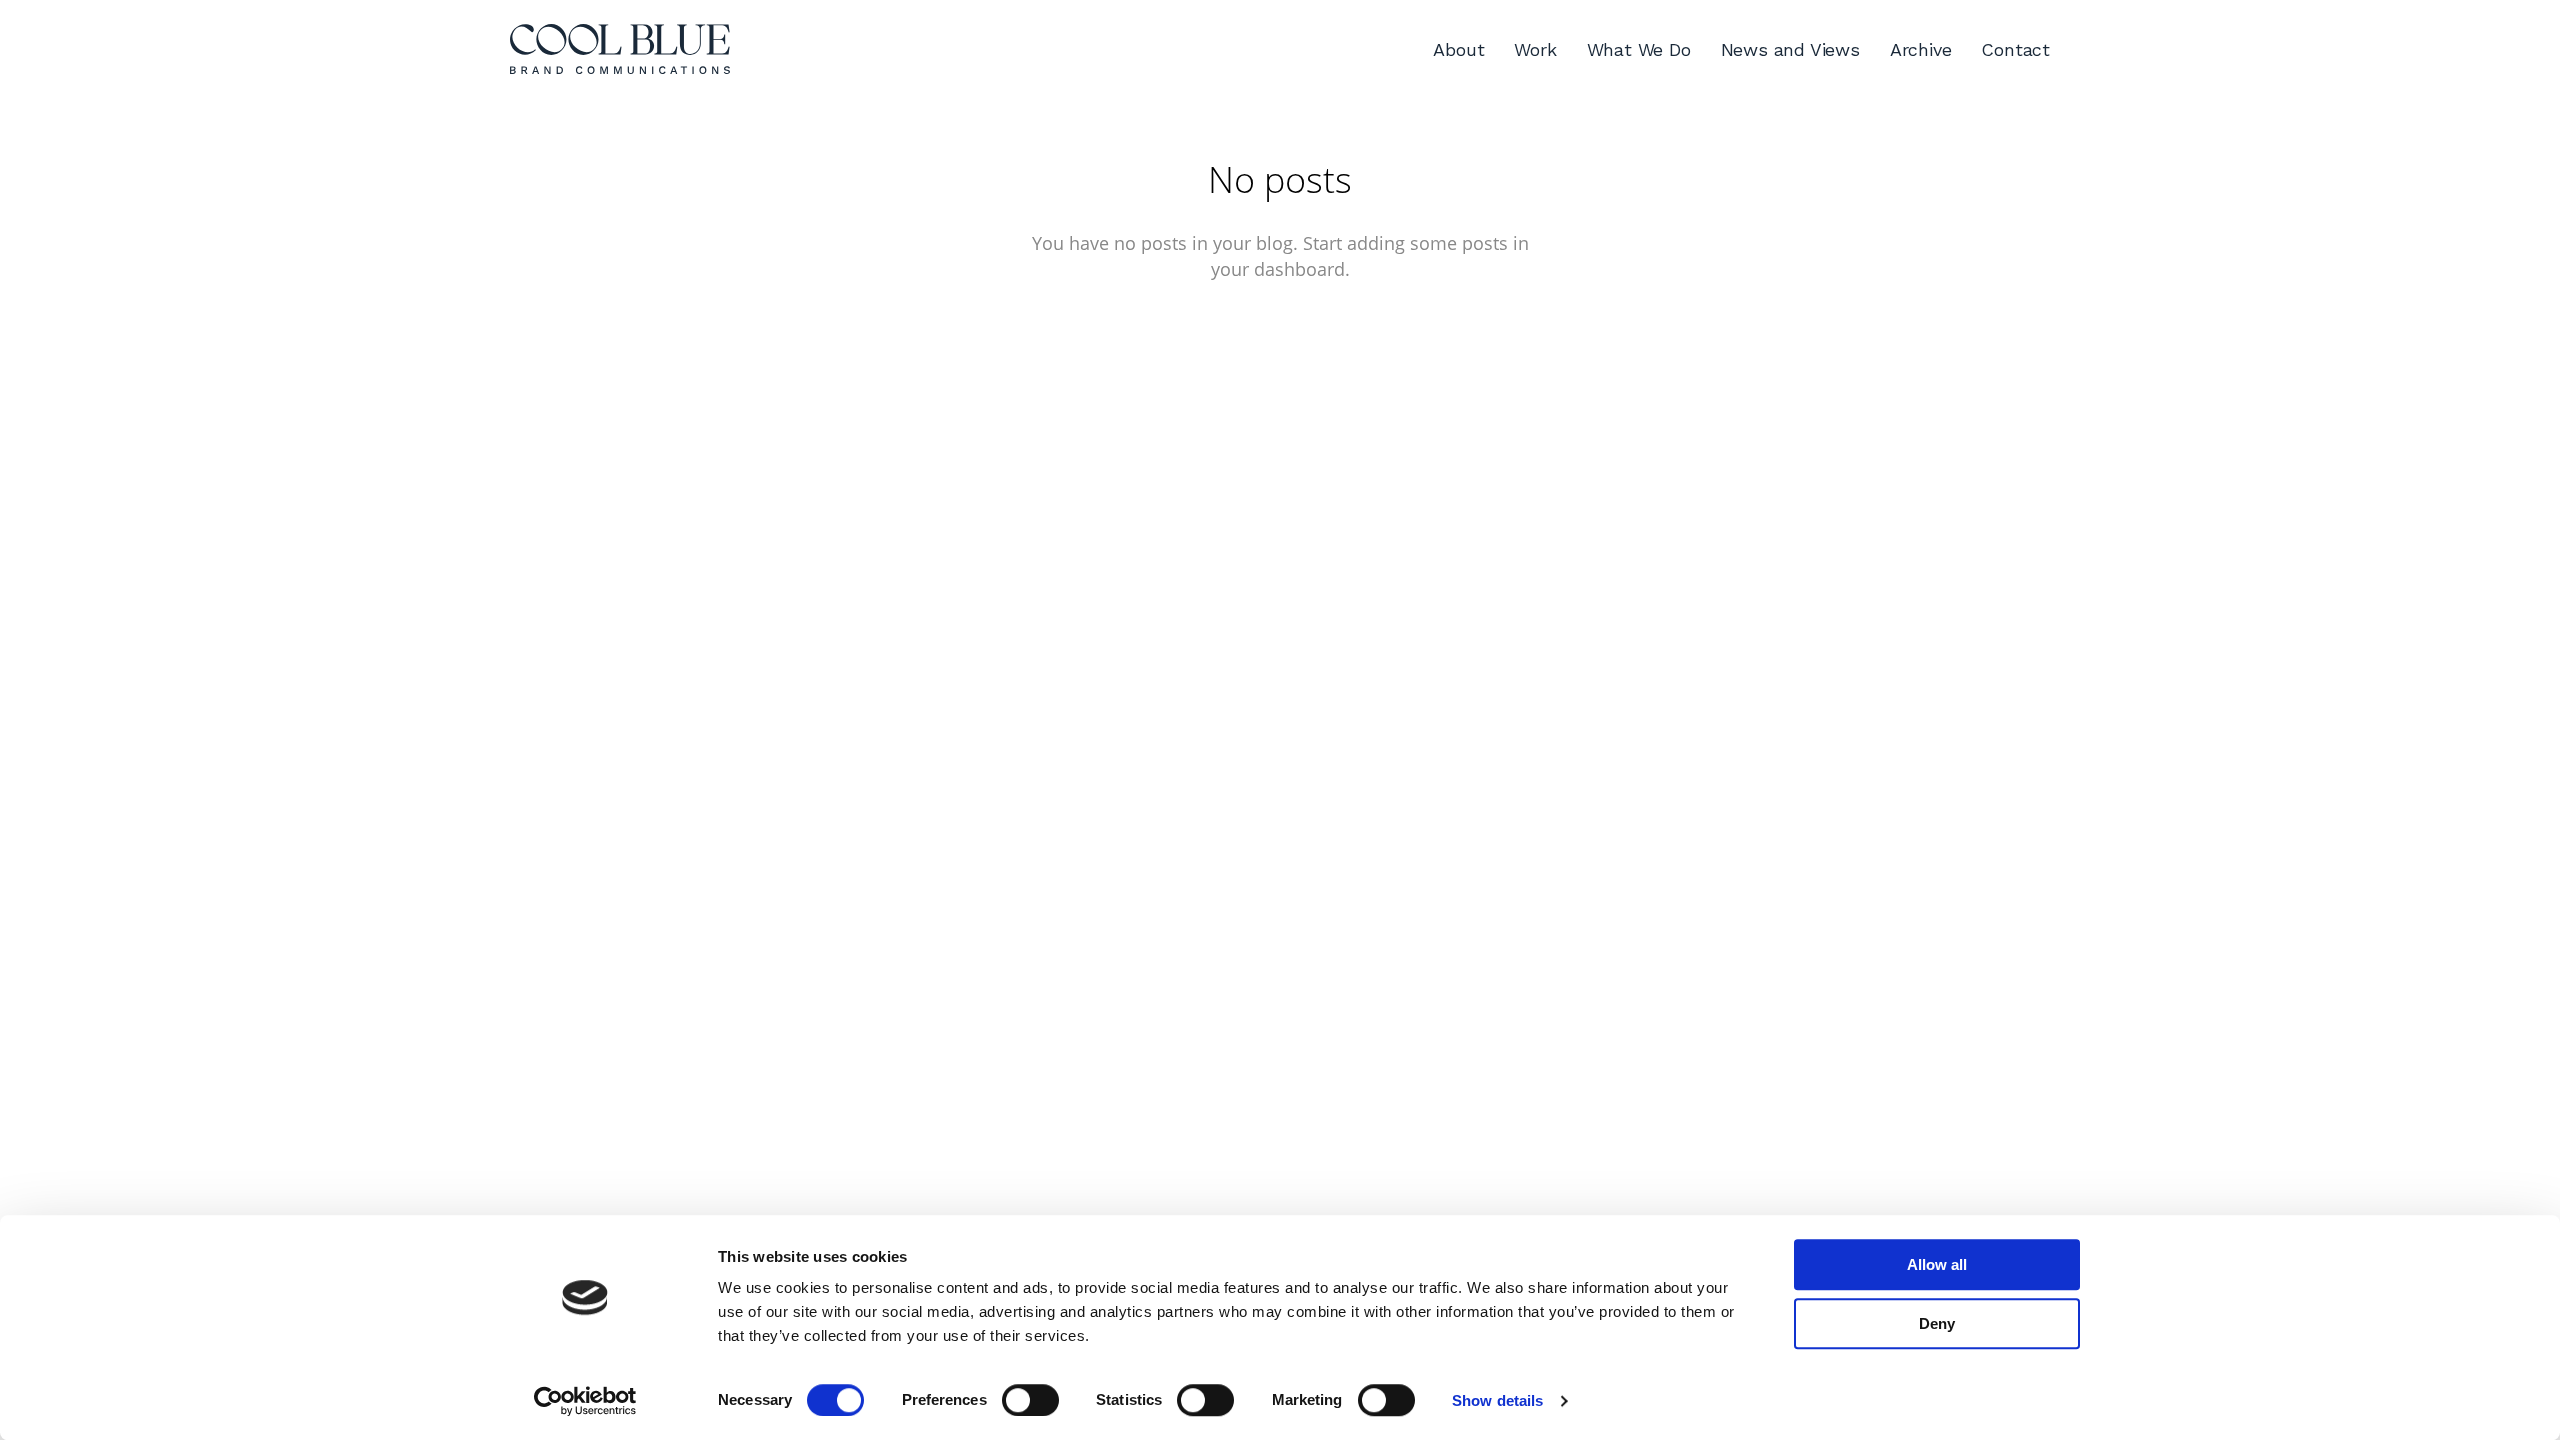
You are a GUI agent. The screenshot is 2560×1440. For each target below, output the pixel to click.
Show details (1497, 1400)
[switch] (1030, 1400)
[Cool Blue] (620, 50)
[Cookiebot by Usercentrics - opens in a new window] (585, 1401)
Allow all (1937, 1264)
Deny (1937, 1323)
